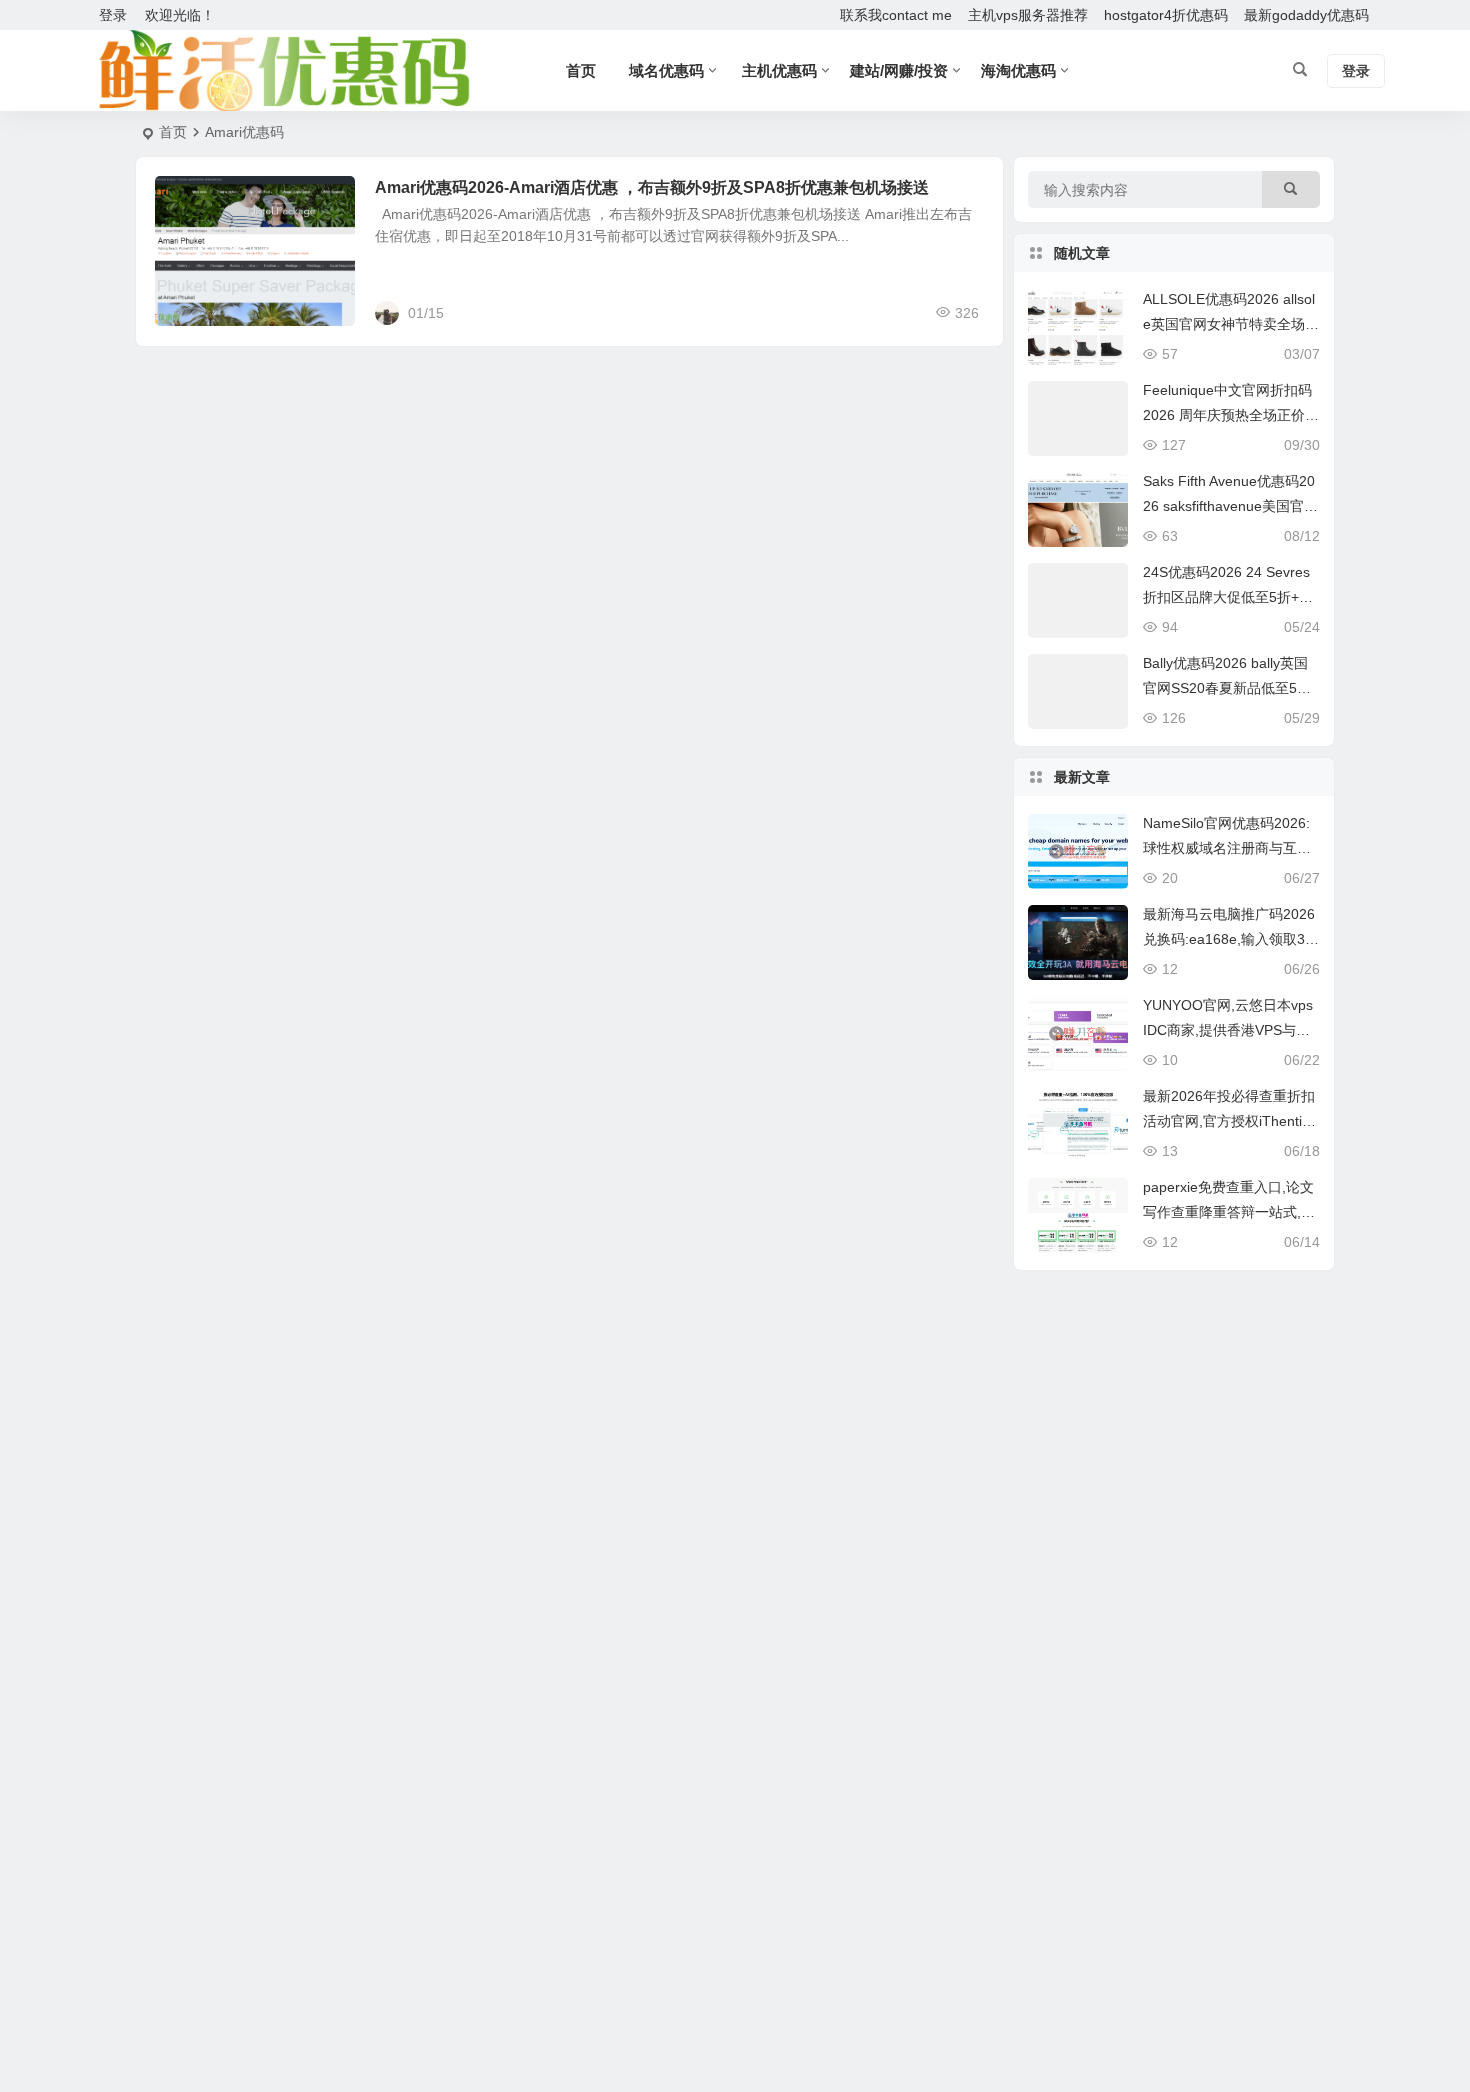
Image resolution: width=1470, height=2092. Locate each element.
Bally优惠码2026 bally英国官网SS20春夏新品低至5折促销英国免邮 (1227, 688)
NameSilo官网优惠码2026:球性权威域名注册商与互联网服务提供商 (1227, 848)
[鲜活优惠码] (283, 71)
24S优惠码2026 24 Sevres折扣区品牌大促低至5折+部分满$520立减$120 (1228, 597)
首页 (173, 132)
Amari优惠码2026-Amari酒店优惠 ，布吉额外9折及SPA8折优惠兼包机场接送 (652, 187)
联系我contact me (896, 15)
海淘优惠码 (1018, 70)
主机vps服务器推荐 (1028, 15)
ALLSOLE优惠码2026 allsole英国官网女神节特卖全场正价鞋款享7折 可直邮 (1231, 324)
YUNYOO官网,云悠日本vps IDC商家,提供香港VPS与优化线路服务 (1228, 1030)
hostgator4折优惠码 (1166, 15)
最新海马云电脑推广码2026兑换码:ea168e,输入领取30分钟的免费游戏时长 (1229, 939)
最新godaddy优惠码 (1306, 15)
